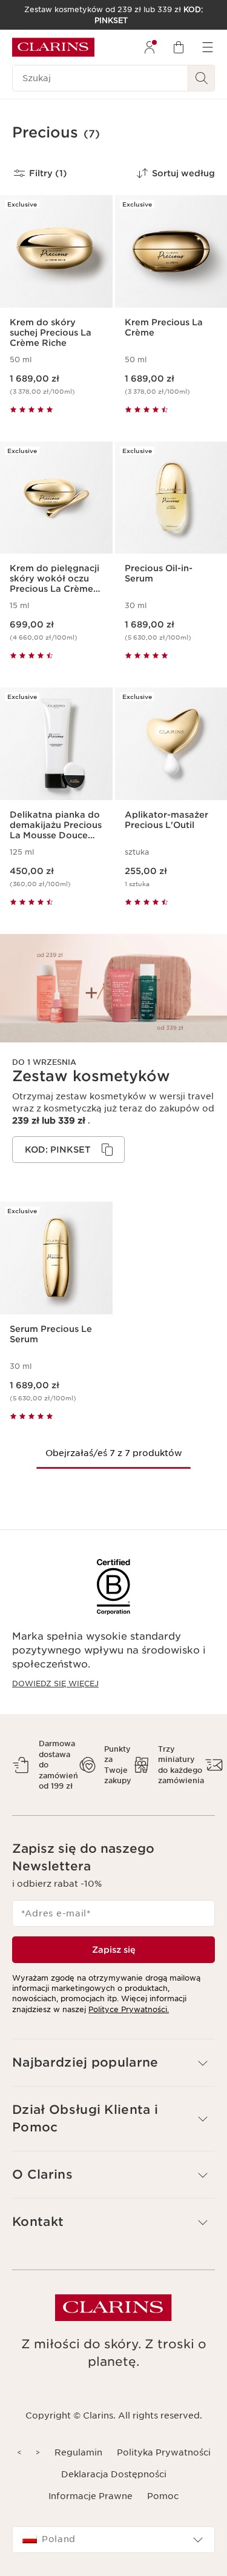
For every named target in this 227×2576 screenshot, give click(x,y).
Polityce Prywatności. (129, 2009)
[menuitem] (150, 47)
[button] (113, 2063)
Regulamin (78, 2452)
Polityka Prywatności (164, 2452)
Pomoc (163, 2496)
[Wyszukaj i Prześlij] (202, 78)
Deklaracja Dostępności (114, 2474)
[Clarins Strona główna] (53, 47)
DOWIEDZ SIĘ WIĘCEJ (55, 1684)
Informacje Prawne (90, 2496)
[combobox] (113, 2540)
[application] (68, 1150)
